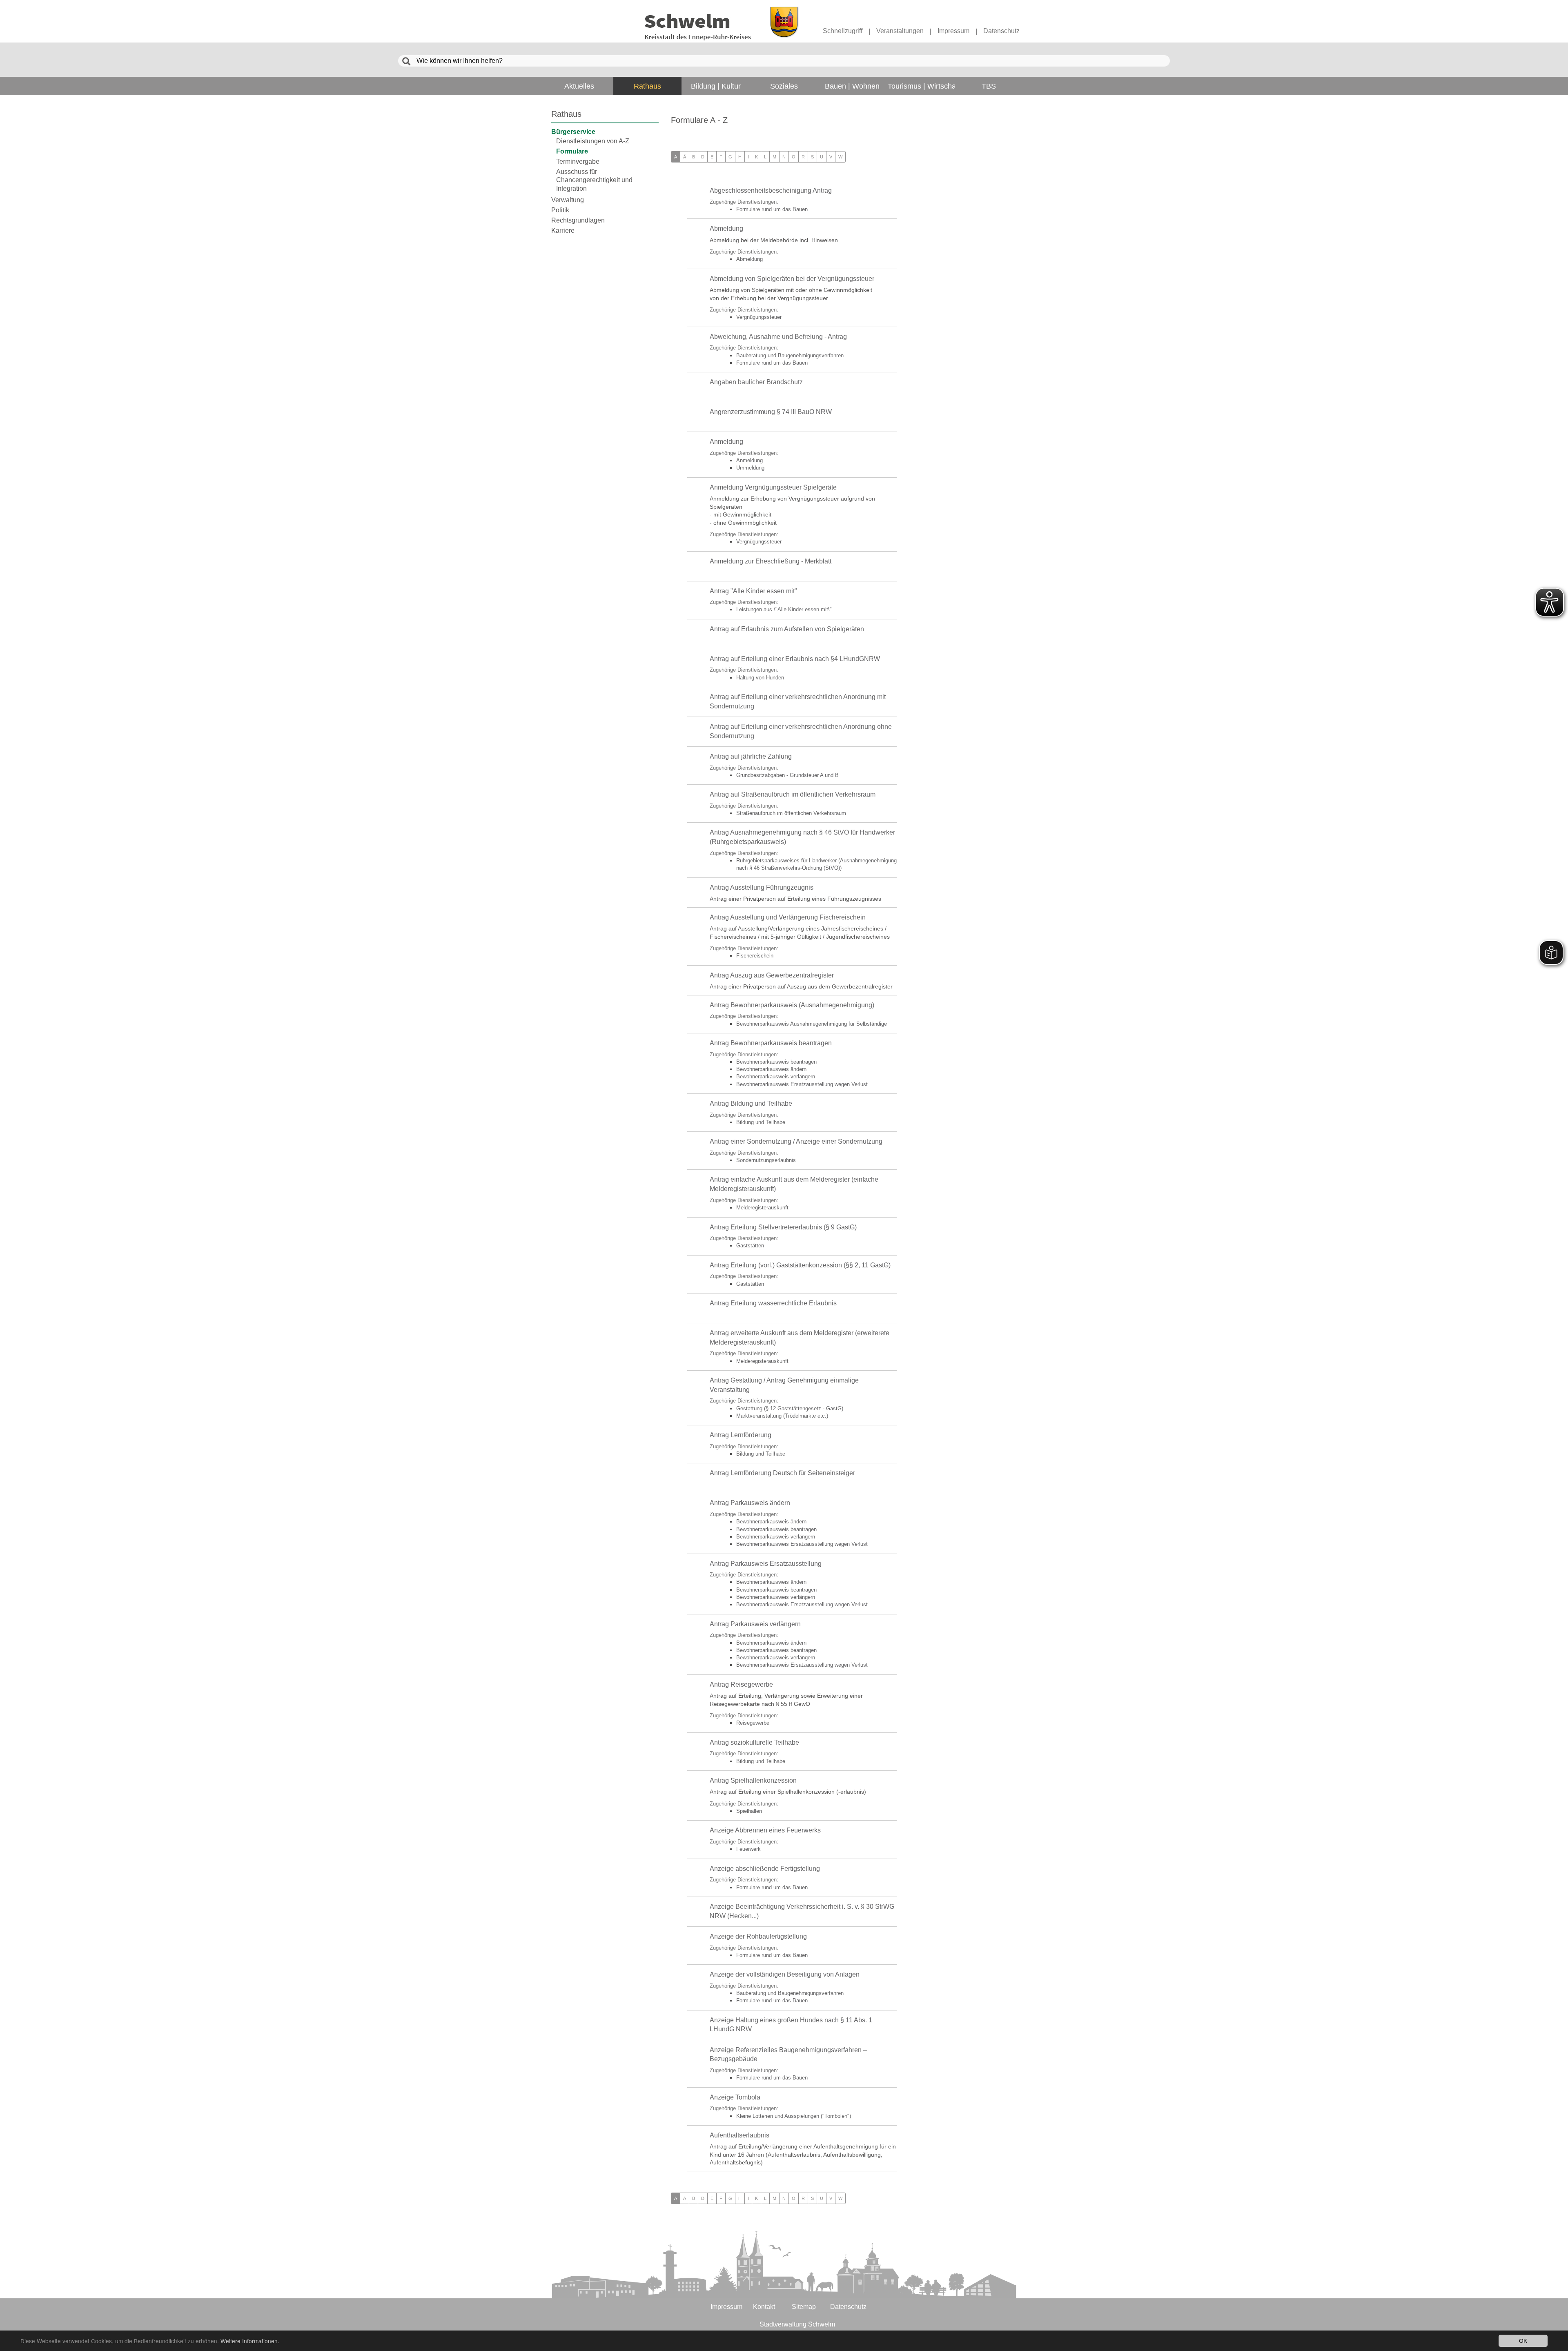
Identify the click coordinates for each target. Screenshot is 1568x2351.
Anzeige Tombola (735, 2097)
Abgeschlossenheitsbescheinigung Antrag (771, 190)
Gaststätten (750, 1246)
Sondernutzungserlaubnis (766, 1160)
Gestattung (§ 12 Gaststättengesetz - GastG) (790, 1408)
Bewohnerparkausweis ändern (771, 1069)
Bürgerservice (573, 132)
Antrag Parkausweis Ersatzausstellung (766, 1564)
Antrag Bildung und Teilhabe (751, 1103)
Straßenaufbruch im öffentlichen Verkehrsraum (791, 813)
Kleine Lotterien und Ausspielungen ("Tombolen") (794, 2116)
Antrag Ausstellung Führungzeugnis (762, 887)
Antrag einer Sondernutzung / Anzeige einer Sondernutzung (796, 1141)
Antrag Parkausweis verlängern (755, 1624)
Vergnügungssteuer (759, 317)
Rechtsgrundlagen (578, 220)
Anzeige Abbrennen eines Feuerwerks (765, 1830)
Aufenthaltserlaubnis (739, 2135)
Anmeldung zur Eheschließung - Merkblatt (771, 561)
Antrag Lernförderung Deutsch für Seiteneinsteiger (782, 1473)
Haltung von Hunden (760, 678)
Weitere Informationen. (250, 2341)
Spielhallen (749, 1811)
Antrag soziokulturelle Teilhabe (754, 1742)
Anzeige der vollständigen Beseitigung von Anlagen (785, 1974)
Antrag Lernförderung (741, 1435)
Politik (560, 210)
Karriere (563, 230)
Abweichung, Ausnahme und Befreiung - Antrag (778, 337)
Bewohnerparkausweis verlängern (776, 1076)
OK (1523, 2340)
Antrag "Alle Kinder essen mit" (753, 591)
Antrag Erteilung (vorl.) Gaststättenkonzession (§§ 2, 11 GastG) (800, 1265)
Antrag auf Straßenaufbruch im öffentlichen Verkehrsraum (793, 794)
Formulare (572, 151)
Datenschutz (1001, 31)
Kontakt (764, 2307)
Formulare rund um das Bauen (772, 209)
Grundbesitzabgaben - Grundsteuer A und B (787, 775)
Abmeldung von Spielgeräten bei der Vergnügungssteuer (792, 279)
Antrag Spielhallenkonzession (753, 1780)
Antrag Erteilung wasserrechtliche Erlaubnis (773, 1303)
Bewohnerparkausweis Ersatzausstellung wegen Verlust (802, 1084)
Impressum (953, 31)
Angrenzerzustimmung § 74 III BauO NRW (771, 412)
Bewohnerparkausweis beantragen (776, 1062)
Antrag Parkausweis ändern (750, 1503)
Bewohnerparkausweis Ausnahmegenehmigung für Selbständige (812, 1024)
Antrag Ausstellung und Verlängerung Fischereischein (788, 917)
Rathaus (566, 114)
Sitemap (804, 2307)
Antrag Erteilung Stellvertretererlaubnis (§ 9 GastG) (783, 1227)
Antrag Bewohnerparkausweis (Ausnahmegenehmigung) (792, 1005)
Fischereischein (755, 956)
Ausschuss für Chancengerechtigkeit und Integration (594, 180)
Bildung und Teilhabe (761, 1122)
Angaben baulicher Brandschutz (756, 382)
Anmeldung (726, 442)
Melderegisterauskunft (762, 1208)
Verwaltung (568, 200)
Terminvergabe (578, 161)
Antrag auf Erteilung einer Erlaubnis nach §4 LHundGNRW (795, 659)
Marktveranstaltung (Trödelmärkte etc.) (782, 1416)
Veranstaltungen (900, 31)
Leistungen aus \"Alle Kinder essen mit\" (784, 609)
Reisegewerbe (753, 1723)
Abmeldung (726, 228)
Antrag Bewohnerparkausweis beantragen (771, 1043)
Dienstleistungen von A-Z (593, 141)
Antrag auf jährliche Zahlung (751, 756)
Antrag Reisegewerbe (741, 1684)
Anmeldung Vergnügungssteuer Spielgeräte (773, 487)
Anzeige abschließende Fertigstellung (765, 1869)
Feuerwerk (748, 1849)
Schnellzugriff (843, 31)
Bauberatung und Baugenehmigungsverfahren (790, 355)
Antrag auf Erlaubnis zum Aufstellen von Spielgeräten (787, 629)
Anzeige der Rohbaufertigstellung (758, 1936)
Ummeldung (750, 468)
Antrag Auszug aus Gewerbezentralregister (772, 975)
